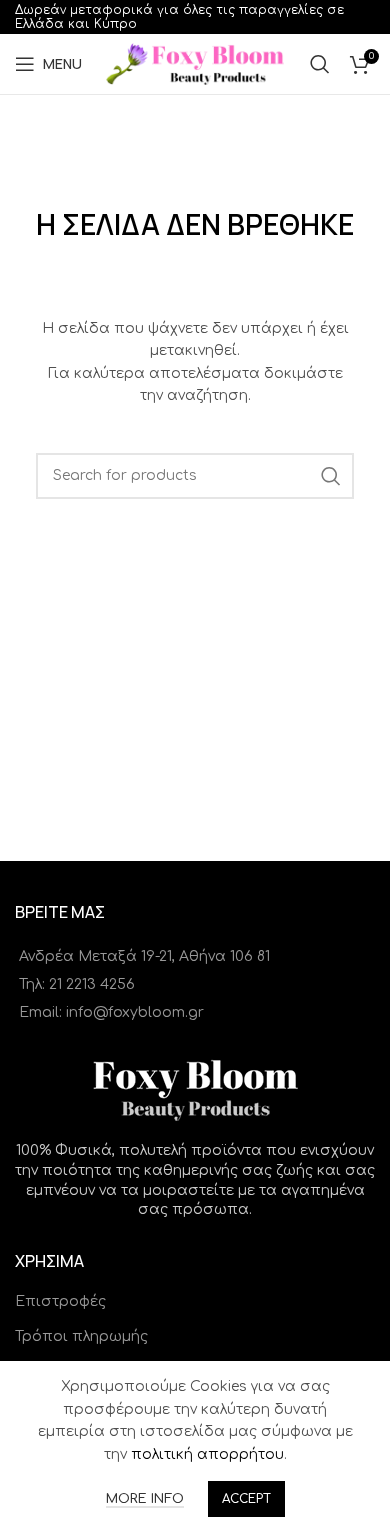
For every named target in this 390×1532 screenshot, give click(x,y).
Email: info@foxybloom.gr (111, 1012)
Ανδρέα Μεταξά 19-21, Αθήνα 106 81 (144, 956)
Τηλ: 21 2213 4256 (77, 984)
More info (145, 1499)
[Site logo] (195, 63)
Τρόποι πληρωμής (81, 1336)
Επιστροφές (60, 1301)
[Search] (320, 64)
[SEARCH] (331, 476)
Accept (246, 1499)
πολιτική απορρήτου (207, 1454)
